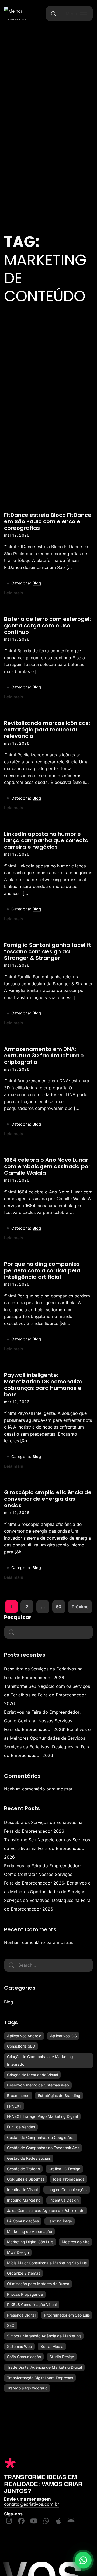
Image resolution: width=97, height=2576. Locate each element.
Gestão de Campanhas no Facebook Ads (43, 2148)
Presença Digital (21, 2315)
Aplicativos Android (24, 2036)
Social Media (52, 2346)
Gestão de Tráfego (23, 2169)
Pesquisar (18, 1617)
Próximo (80, 1607)
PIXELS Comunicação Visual (32, 2304)
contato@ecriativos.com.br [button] (32, 2504)
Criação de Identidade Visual (32, 2075)
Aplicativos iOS (63, 2036)
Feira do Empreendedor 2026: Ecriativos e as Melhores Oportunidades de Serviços (47, 1734)
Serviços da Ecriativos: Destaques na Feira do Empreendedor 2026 (47, 1751)
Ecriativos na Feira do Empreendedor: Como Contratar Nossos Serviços (42, 1716)
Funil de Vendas (21, 2127)
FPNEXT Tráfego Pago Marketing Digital (42, 2116)
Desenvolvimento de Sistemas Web (38, 2085)
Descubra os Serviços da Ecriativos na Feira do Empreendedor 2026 (43, 1673)
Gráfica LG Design (64, 2169)
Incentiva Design (64, 2200)
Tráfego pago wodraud (27, 2388)
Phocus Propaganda (25, 2294)
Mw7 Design (18, 2252)
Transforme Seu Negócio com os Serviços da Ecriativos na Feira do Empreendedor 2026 (47, 1695)
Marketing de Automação (30, 2231)
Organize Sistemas (24, 2273)
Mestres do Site (76, 2242)
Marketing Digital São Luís (30, 2242)
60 (59, 1607)
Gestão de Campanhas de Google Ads (41, 2137)
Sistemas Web (20, 2346)
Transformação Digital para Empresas (40, 2378)
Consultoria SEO (21, 2046)
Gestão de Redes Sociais (29, 2158)
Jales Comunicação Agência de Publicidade (46, 2210)
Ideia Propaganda (69, 2179)
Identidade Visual (22, 2190)
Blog (37, 583)
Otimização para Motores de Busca (38, 2284)
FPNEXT (14, 2106)
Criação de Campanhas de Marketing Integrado (40, 2060)
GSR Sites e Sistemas (26, 2179)
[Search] (11, 1965)
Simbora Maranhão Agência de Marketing (44, 2336)
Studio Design (62, 2357)
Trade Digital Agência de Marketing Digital (44, 2367)
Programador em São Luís (67, 2315)
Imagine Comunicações (67, 2190)
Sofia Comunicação (24, 2357)
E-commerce (18, 2096)
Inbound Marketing (24, 2200)
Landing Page (60, 2221)
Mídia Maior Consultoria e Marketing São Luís (47, 2263)
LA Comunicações (23, 2221)
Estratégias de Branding (59, 2096)
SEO (11, 2325)
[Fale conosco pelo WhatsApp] (83, 2562)
